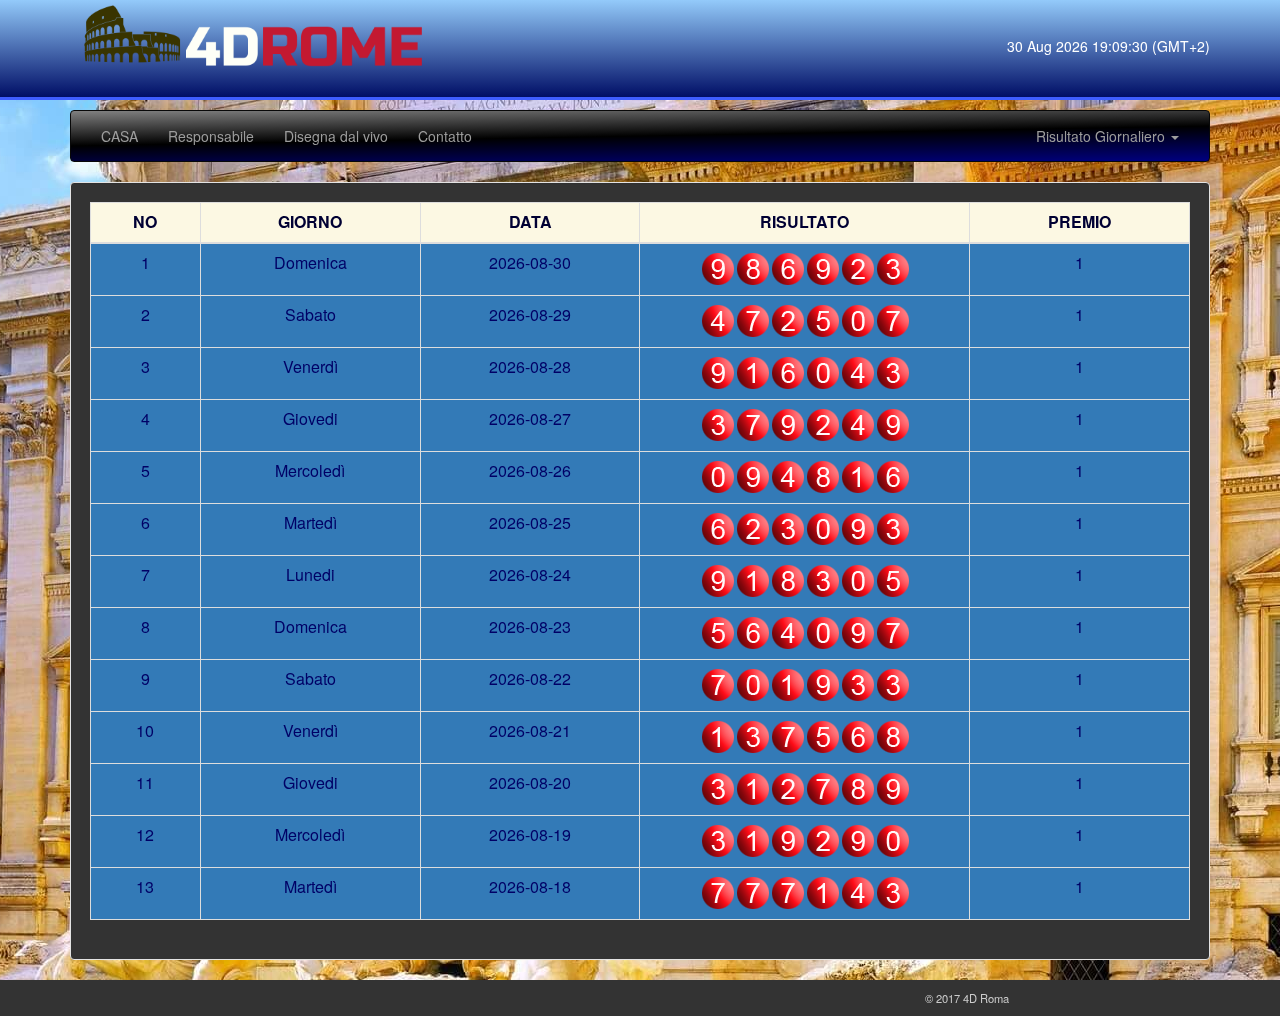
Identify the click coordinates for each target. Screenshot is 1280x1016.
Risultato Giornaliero (1102, 136)
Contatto (445, 136)
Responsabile (211, 136)
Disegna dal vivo (336, 136)
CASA (119, 136)
